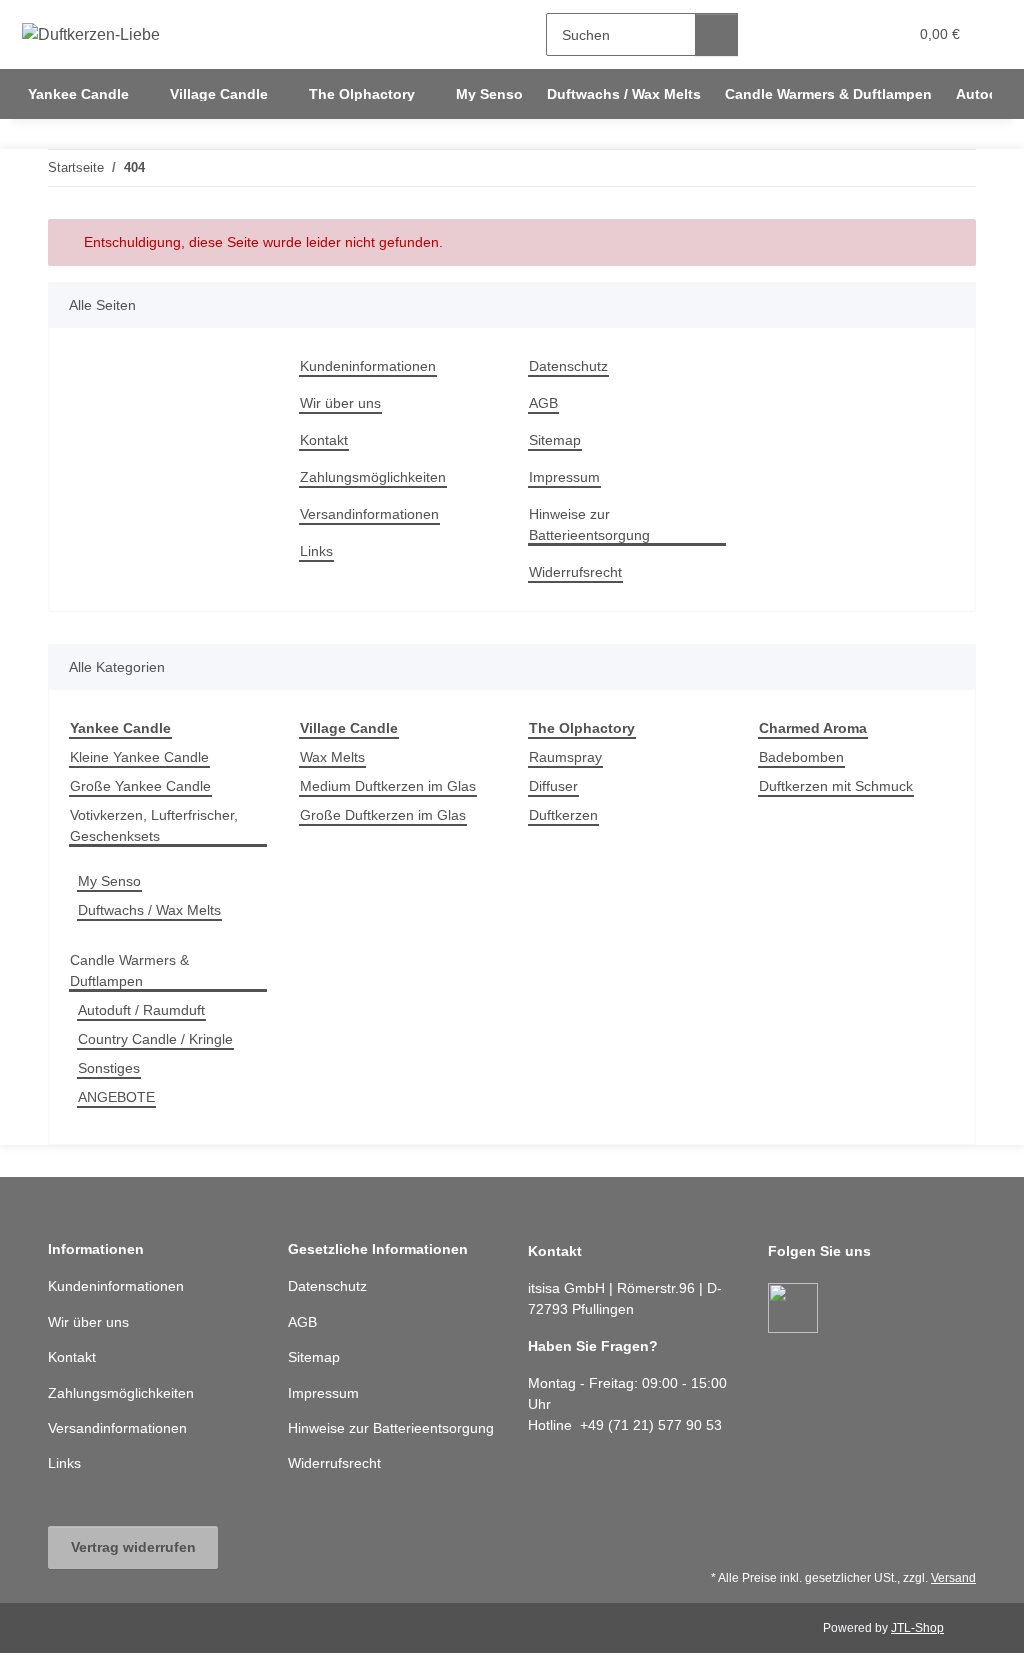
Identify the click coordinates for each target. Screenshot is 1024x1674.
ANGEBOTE (116, 1097)
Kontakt (324, 440)
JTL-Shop (917, 1628)
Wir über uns (340, 403)
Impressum (564, 477)
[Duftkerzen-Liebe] (91, 35)
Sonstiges (109, 1068)
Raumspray (565, 757)
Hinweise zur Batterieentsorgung (589, 524)
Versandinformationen (369, 514)
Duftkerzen (563, 815)
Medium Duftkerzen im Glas (388, 786)
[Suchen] (716, 34)
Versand (953, 1578)
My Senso (109, 881)
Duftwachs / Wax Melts (149, 910)
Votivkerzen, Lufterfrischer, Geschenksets (154, 825)
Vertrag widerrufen (133, 1547)
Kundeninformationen (368, 366)
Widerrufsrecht (575, 572)
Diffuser (553, 786)
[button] (814, 34)
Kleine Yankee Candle (139, 757)
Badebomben (801, 757)
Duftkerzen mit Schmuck (836, 786)
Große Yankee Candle (140, 786)
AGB (543, 403)
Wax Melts (332, 757)
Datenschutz (568, 366)
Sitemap (555, 440)
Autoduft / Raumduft (141, 1010)
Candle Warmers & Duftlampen (129, 970)
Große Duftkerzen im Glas (383, 815)
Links (316, 551)
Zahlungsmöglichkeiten (373, 477)
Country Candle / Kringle (155, 1039)
